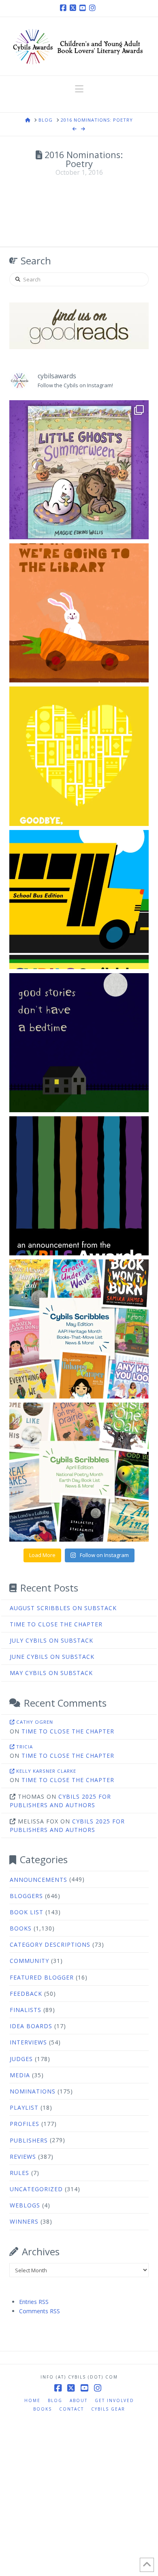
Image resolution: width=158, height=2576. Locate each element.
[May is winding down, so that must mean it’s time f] (79, 1329)
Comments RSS (39, 2311)
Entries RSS (34, 2302)
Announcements (38, 1880)
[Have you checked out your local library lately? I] (79, 613)
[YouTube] (84, 8)
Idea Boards (31, 2026)
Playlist (24, 2107)
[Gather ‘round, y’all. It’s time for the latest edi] (79, 1472)
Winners (24, 2221)
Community (29, 1961)
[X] (74, 8)
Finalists (26, 2010)
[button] (79, 89)
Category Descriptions (50, 1944)
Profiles (25, 2124)
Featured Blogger (42, 1977)
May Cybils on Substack (51, 1673)
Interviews (28, 2042)
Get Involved (114, 2400)
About (79, 2400)
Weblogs (25, 2205)
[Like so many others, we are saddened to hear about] (79, 756)
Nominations (33, 2091)
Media (20, 2075)
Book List (27, 1912)
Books (21, 1928)
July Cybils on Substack (51, 1640)
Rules (19, 2173)
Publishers (29, 2140)
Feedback (26, 1994)
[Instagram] (94, 8)
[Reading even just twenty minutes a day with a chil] (79, 1043)
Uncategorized (36, 2189)
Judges (21, 2059)
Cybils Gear (108, 2409)
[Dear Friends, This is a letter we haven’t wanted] (79, 1186)
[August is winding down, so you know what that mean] (79, 900)
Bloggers (26, 1896)
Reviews (23, 2157)
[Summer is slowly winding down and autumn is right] (79, 470)
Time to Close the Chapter (56, 1624)
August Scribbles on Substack (63, 1608)
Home (32, 2400)
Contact (72, 2409)
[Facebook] (64, 8)
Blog (55, 2400)
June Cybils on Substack (52, 1657)
